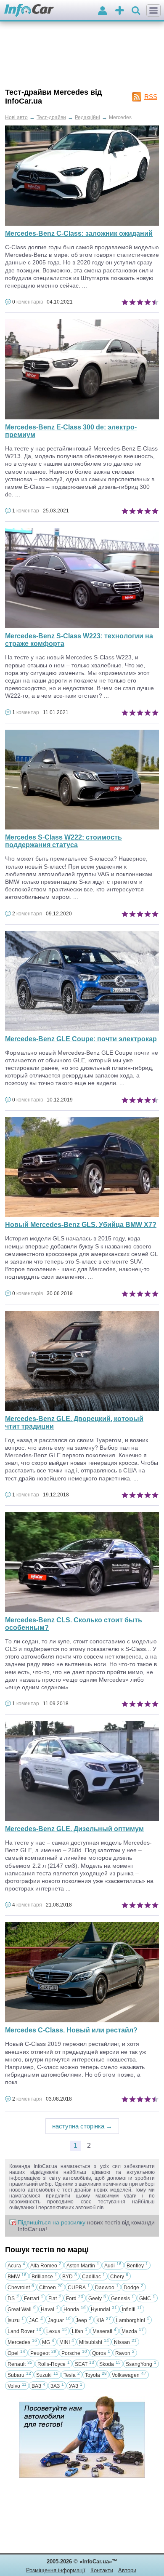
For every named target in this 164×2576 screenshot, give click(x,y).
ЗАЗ (55, 2386)
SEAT (81, 2364)
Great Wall (20, 2309)
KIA (100, 2320)
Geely (95, 2299)
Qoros (99, 2353)
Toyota (93, 2375)
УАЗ (74, 2386)
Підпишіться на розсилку (52, 2222)
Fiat (53, 2299)
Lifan (78, 2331)
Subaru (16, 2375)
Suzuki (44, 2375)
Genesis (120, 2299)
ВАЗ (36, 2386)
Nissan (122, 2342)
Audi (110, 2266)
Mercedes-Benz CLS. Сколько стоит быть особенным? (74, 1624)
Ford (71, 2299)
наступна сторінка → (82, 2126)
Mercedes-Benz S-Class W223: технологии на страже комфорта (79, 640)
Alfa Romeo (44, 2266)
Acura (14, 2266)
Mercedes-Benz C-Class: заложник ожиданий (79, 233)
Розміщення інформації (56, 2570)
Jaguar (56, 2320)
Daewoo (105, 2288)
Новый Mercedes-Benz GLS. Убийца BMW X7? (81, 1225)
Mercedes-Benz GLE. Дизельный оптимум (74, 1829)
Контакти (102, 2570)
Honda (71, 2309)
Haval (48, 2309)
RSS (151, 97)
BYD (67, 2277)
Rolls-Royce (52, 2364)
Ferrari (32, 2299)
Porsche (71, 2353)
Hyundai (101, 2309)
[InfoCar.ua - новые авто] (29, 11)
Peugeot (40, 2353)
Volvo (14, 2386)
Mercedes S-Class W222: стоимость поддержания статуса (63, 841)
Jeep (81, 2320)
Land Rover (21, 2331)
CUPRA (77, 2288)
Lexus (53, 2331)
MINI (65, 2342)
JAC (34, 2320)
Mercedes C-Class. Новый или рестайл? (71, 2030)
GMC (145, 2299)
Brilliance (42, 2277)
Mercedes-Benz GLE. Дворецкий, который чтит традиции (74, 1423)
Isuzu (14, 2320)
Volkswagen (126, 2375)
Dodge (131, 2288)
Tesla (70, 2375)
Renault (17, 2364)
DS (11, 2299)
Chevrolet (19, 2288)
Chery (117, 2277)
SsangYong (139, 2364)
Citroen (48, 2288)
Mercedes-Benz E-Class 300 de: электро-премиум (71, 431)
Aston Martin (81, 2266)
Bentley (135, 2266)
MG (46, 2342)
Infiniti (129, 2309)
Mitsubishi (91, 2342)
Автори (127, 2570)
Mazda (129, 2331)
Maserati (102, 2331)
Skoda (107, 2364)
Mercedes (19, 2342)
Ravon (123, 2353)
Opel (13, 2353)
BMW (14, 2277)
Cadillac (91, 2277)
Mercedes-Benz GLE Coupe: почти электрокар (81, 1039)
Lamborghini (131, 2320)
